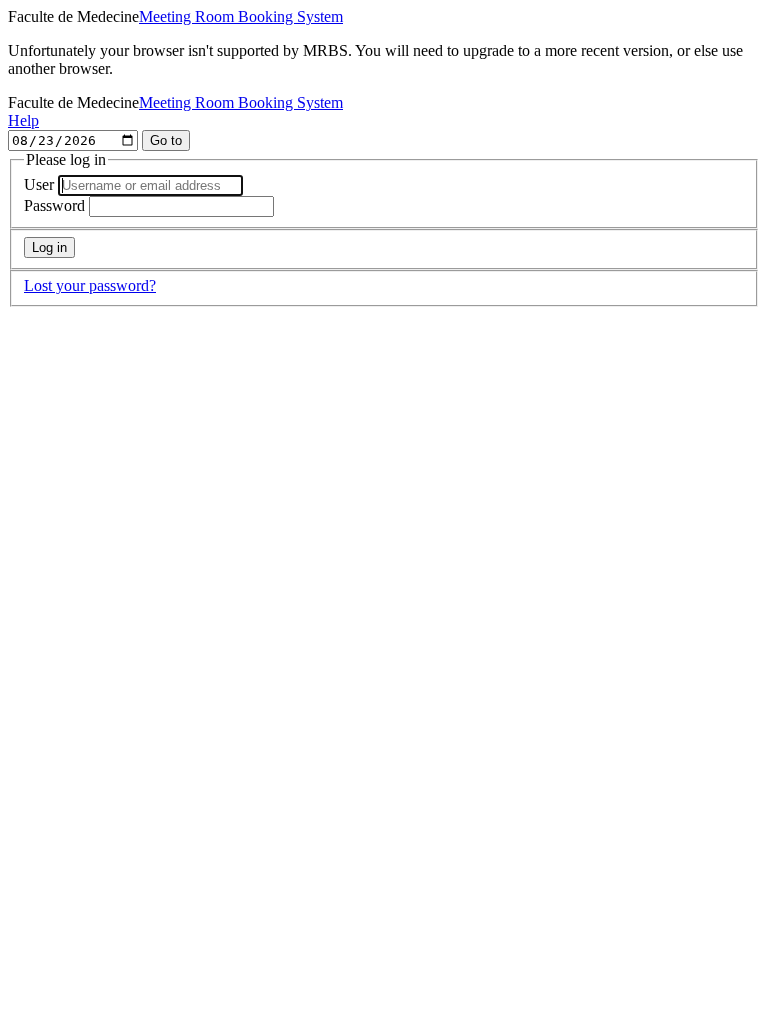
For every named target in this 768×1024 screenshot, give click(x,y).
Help (23, 120)
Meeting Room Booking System (241, 16)
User (39, 184)
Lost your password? (90, 285)
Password (54, 205)
